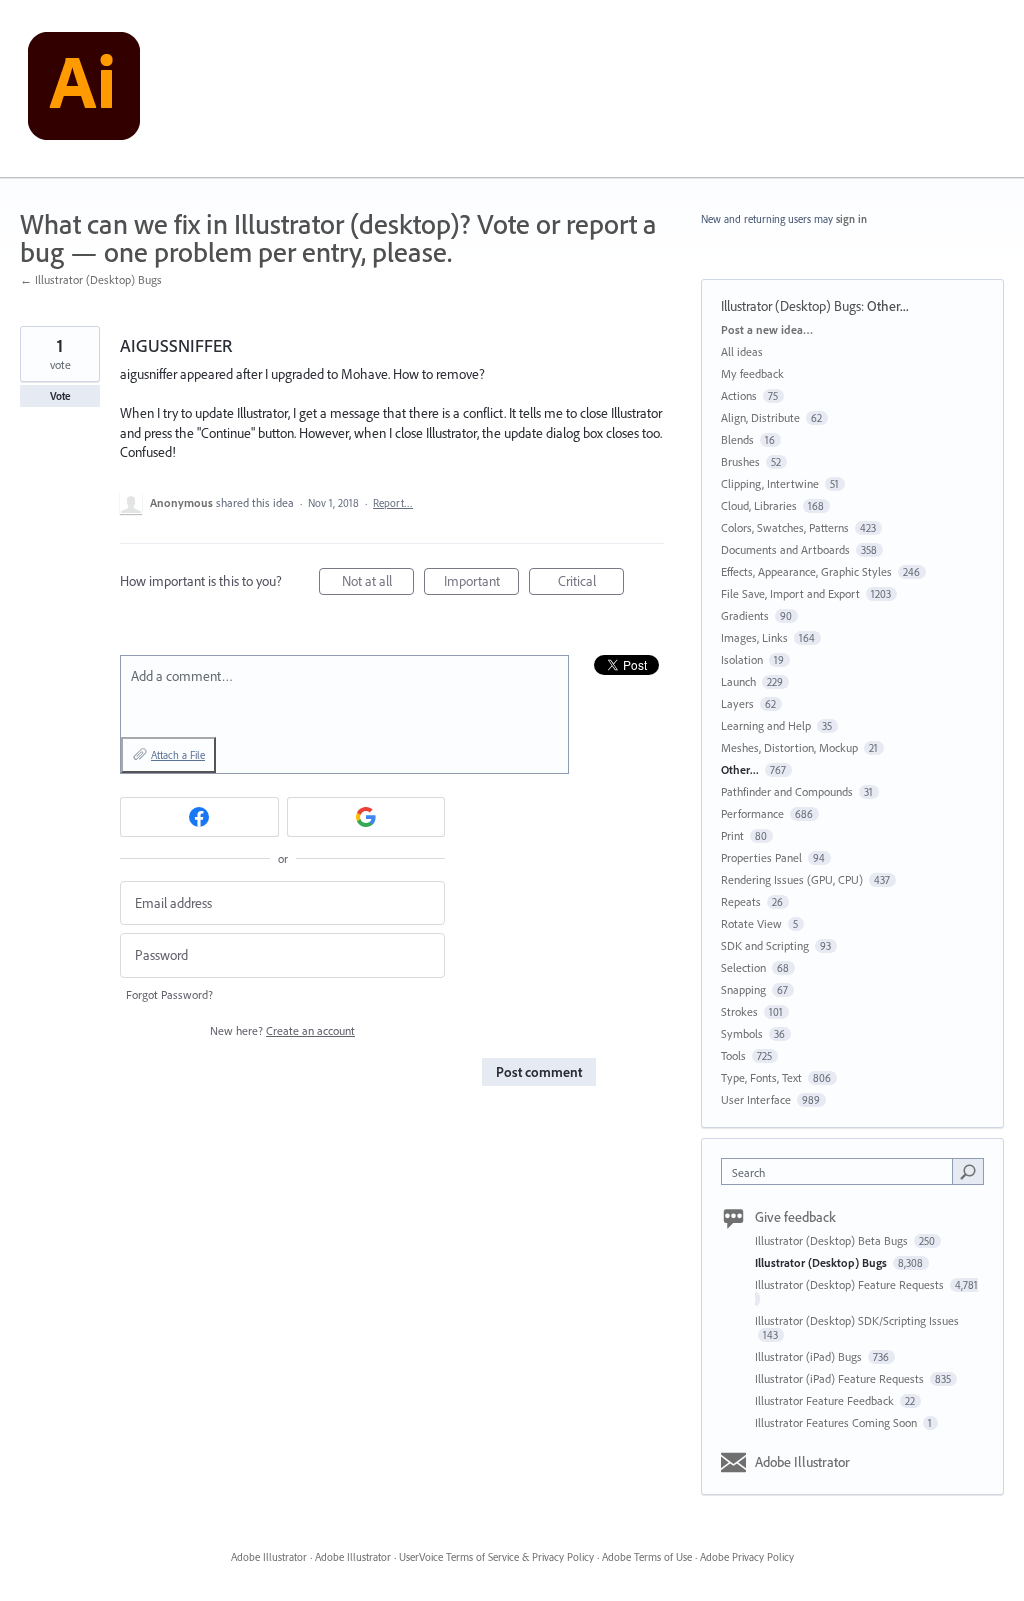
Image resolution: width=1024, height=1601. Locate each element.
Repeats (741, 901)
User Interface (756, 1099)
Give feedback (795, 1217)
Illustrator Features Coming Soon (837, 1422)
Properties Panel (761, 857)
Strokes (739, 1011)
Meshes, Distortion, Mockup (789, 747)
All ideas (742, 351)
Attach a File (178, 755)
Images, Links (754, 637)
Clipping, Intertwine (770, 483)
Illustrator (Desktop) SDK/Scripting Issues (857, 1320)
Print (732, 835)
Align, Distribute (760, 417)
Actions (739, 395)
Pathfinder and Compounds (787, 791)
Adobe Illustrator (802, 1462)
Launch (738, 681)
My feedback (752, 373)
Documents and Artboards (785, 549)
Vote (60, 396)
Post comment (539, 1072)
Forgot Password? (169, 994)
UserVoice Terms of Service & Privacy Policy (496, 1557)
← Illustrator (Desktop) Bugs (91, 279)
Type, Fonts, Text (761, 1077)
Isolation (742, 659)
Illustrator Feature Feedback (826, 1400)
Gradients (745, 615)
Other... (888, 306)
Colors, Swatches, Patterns (785, 527)
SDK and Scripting (765, 945)
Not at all (378, 583)
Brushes (740, 461)
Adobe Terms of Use (647, 1557)
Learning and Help (766, 725)
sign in (851, 219)
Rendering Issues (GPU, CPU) (792, 879)
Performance (752, 813)
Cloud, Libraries (759, 505)
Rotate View (751, 923)
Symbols (742, 1033)
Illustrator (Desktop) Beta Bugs (833, 1240)
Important (481, 583)
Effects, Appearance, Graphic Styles (806, 571)
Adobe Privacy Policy (747, 1557)
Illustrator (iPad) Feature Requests (841, 1378)
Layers (737, 703)
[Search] (968, 1171)
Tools (733, 1055)
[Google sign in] (366, 817)
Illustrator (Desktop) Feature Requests (851, 1284)
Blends (737, 439)
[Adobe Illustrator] (84, 89)
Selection (743, 967)
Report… (393, 503)
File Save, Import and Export (790, 593)
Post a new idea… (767, 329)
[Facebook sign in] (199, 817)
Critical (591, 583)
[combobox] (841, 1171)
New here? (282, 1030)
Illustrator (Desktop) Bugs (791, 306)
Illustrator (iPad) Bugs (810, 1356)
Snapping (743, 989)
